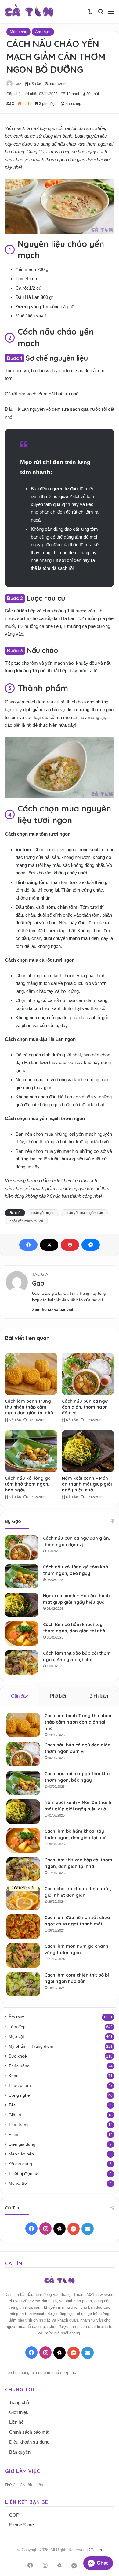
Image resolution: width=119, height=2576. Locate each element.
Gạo (18, 84)
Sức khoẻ (18, 2056)
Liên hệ (16, 2422)
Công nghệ (19, 2095)
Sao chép (73, 104)
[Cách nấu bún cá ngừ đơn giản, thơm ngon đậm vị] (88, 1374)
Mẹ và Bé (18, 2183)
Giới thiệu (19, 2412)
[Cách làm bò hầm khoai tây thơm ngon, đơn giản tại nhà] (22, 1634)
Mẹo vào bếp (21, 2154)
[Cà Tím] (29, 11)
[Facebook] (28, 1245)
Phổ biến (59, 1696)
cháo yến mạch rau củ (26, 1221)
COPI (15, 2515)
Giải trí (15, 2115)
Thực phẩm (20, 2086)
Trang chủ (19, 2402)
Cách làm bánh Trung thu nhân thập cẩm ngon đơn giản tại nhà (29, 1407)
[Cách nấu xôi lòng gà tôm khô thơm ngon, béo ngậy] (31, 1451)
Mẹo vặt (16, 2037)
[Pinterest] (70, 1245)
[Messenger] (91, 1245)
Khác (13, 2076)
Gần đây (20, 1696)
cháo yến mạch (43, 1213)
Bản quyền (20, 2452)
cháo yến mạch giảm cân (84, 1213)
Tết (12, 2105)
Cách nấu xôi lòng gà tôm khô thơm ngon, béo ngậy (28, 1484)
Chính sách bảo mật (29, 2432)
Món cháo (18, 32)
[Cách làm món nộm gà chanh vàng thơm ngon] (23, 1955)
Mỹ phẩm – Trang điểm (31, 2046)
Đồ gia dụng (20, 2164)
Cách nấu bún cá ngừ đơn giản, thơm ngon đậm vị (85, 1407)
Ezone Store (22, 2525)
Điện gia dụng (22, 2144)
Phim (13, 2134)
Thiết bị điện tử (23, 2174)
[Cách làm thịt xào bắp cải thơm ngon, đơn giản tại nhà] (22, 1662)
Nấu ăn (35, 84)
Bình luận (99, 1696)
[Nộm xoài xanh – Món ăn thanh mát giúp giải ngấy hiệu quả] (88, 1451)
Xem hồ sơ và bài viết (53, 1310)
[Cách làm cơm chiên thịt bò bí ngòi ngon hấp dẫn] (23, 1984)
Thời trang (19, 2125)
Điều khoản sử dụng (29, 2442)
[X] (49, 1245)
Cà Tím (95, 2550)
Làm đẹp (17, 2027)
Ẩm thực (43, 32)
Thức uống (19, 2066)
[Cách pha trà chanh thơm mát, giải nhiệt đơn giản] (23, 1898)
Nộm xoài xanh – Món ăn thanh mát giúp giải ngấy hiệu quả (87, 1484)
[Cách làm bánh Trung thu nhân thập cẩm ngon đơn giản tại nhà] (31, 1374)
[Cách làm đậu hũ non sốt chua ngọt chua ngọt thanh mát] (23, 1927)
